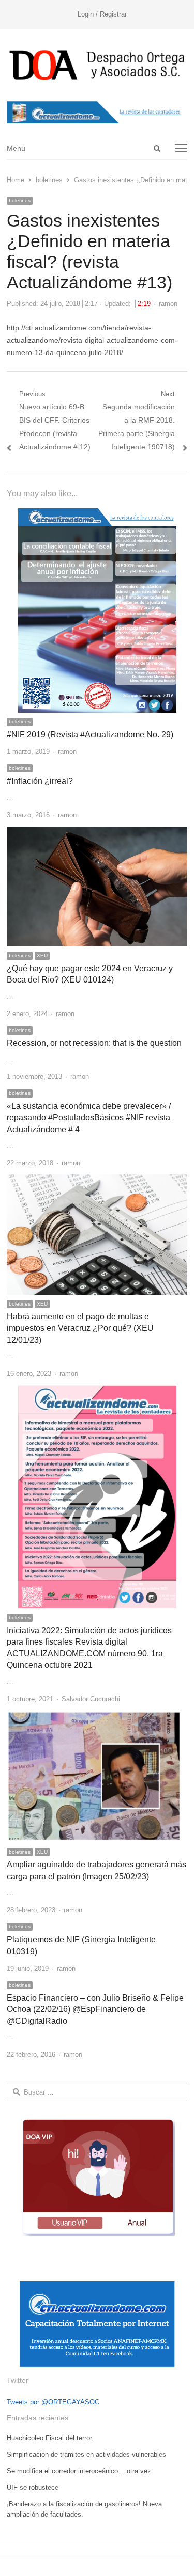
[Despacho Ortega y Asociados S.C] (97, 65)
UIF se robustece (33, 2488)
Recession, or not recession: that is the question (94, 1043)
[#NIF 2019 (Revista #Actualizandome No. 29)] (97, 514)
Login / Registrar (102, 14)
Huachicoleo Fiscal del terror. (50, 2438)
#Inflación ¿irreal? (40, 781)
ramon (168, 304)
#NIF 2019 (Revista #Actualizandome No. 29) (90, 735)
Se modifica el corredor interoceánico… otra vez (79, 2471)
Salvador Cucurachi (91, 1699)
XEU (42, 955)
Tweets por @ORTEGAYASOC (53, 2402)
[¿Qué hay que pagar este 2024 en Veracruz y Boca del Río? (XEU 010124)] (97, 833)
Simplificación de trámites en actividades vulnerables (86, 2454)
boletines (20, 200)
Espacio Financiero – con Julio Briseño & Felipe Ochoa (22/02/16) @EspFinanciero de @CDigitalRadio (95, 2009)
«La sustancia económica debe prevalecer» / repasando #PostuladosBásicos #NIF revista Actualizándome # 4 (89, 1118)
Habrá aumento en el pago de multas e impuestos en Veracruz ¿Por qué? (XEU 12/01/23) (80, 1328)
